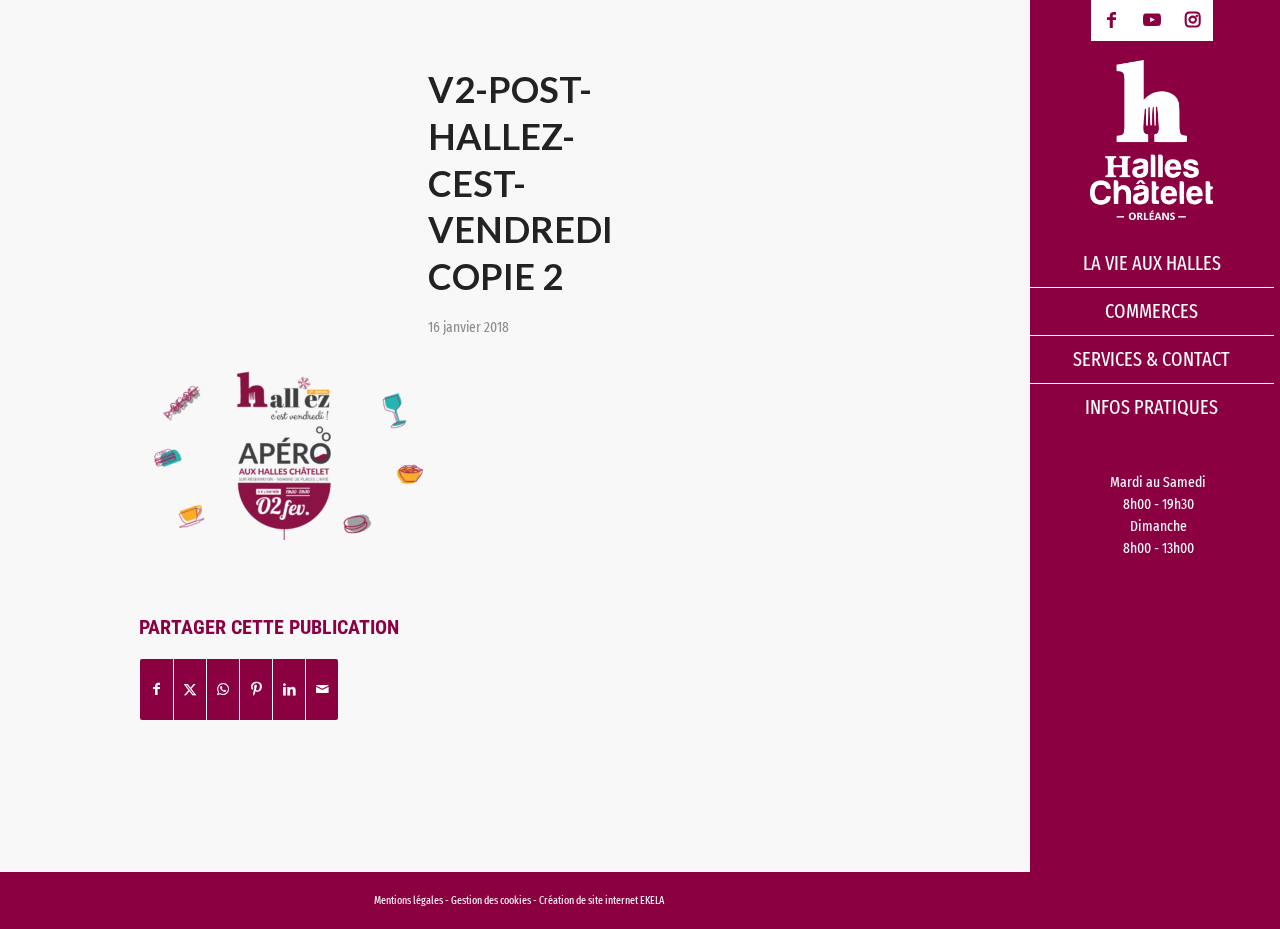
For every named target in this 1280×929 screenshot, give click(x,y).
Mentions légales (408, 900)
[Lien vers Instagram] (1192, 20)
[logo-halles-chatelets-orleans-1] (1152, 140)
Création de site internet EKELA (601, 900)
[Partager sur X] (190, 689)
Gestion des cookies (492, 900)
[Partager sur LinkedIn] (289, 689)
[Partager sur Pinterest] (256, 689)
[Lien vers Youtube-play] (1152, 20)
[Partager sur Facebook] (156, 689)
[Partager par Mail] (322, 689)
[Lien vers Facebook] (1111, 20)
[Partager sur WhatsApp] (223, 689)
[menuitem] (1152, 264)
